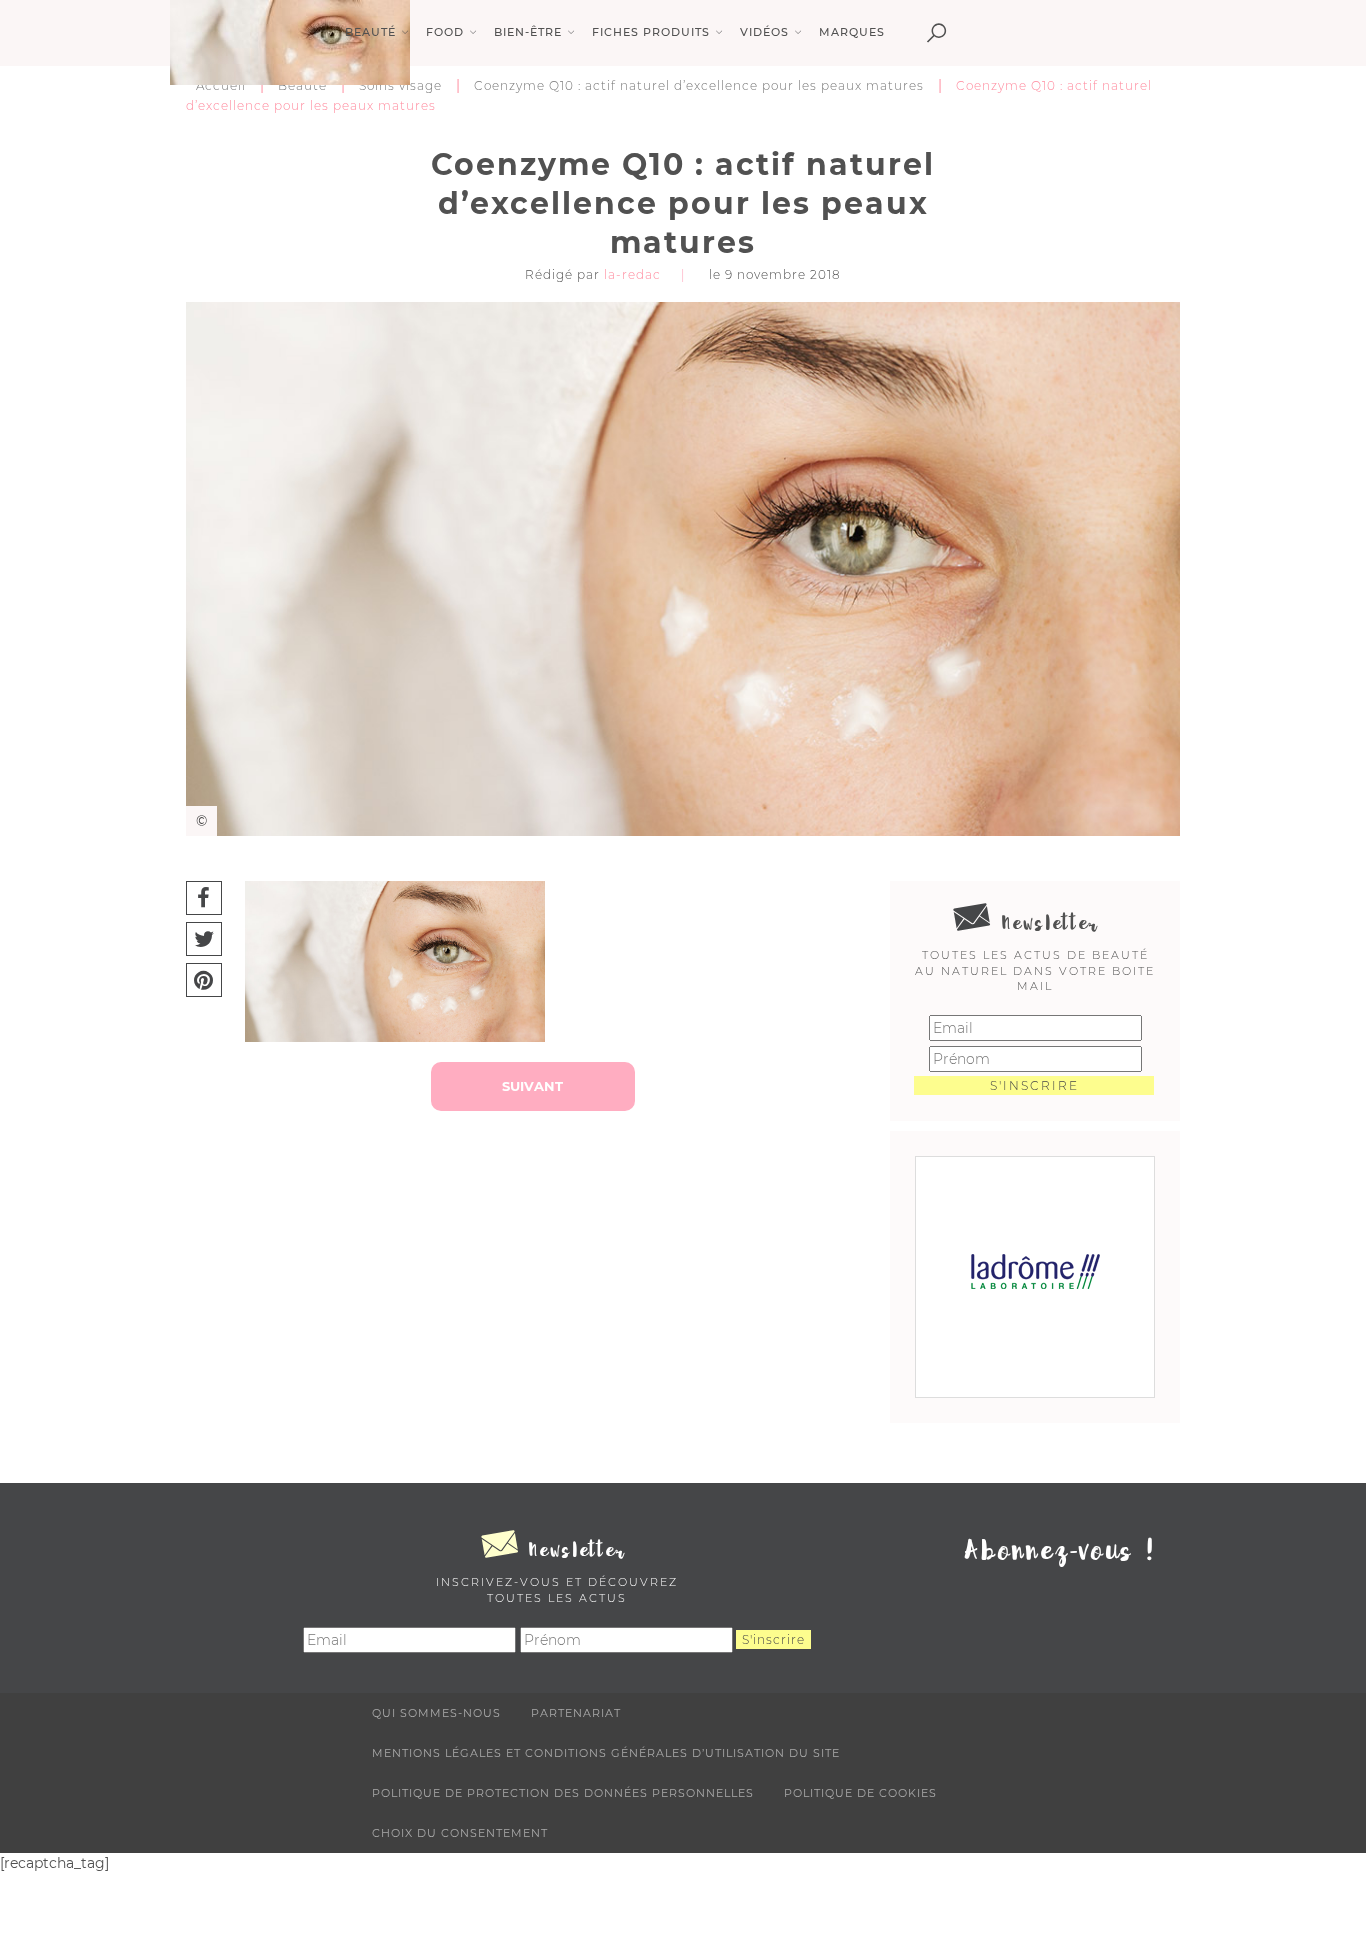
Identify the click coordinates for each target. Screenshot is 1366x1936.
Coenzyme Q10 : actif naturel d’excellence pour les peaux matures (699, 85)
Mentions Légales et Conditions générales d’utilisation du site (606, 1753)
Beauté (302, 85)
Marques (852, 32)
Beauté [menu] (370, 32)
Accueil (221, 85)
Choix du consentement (460, 1833)
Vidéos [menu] (764, 32)
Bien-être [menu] (528, 32)
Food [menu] (445, 32)
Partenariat (576, 1713)
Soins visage (400, 85)
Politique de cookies (860, 1793)
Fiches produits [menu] (651, 32)
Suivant (532, 1086)
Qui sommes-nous (436, 1713)
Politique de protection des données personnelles (563, 1793)
